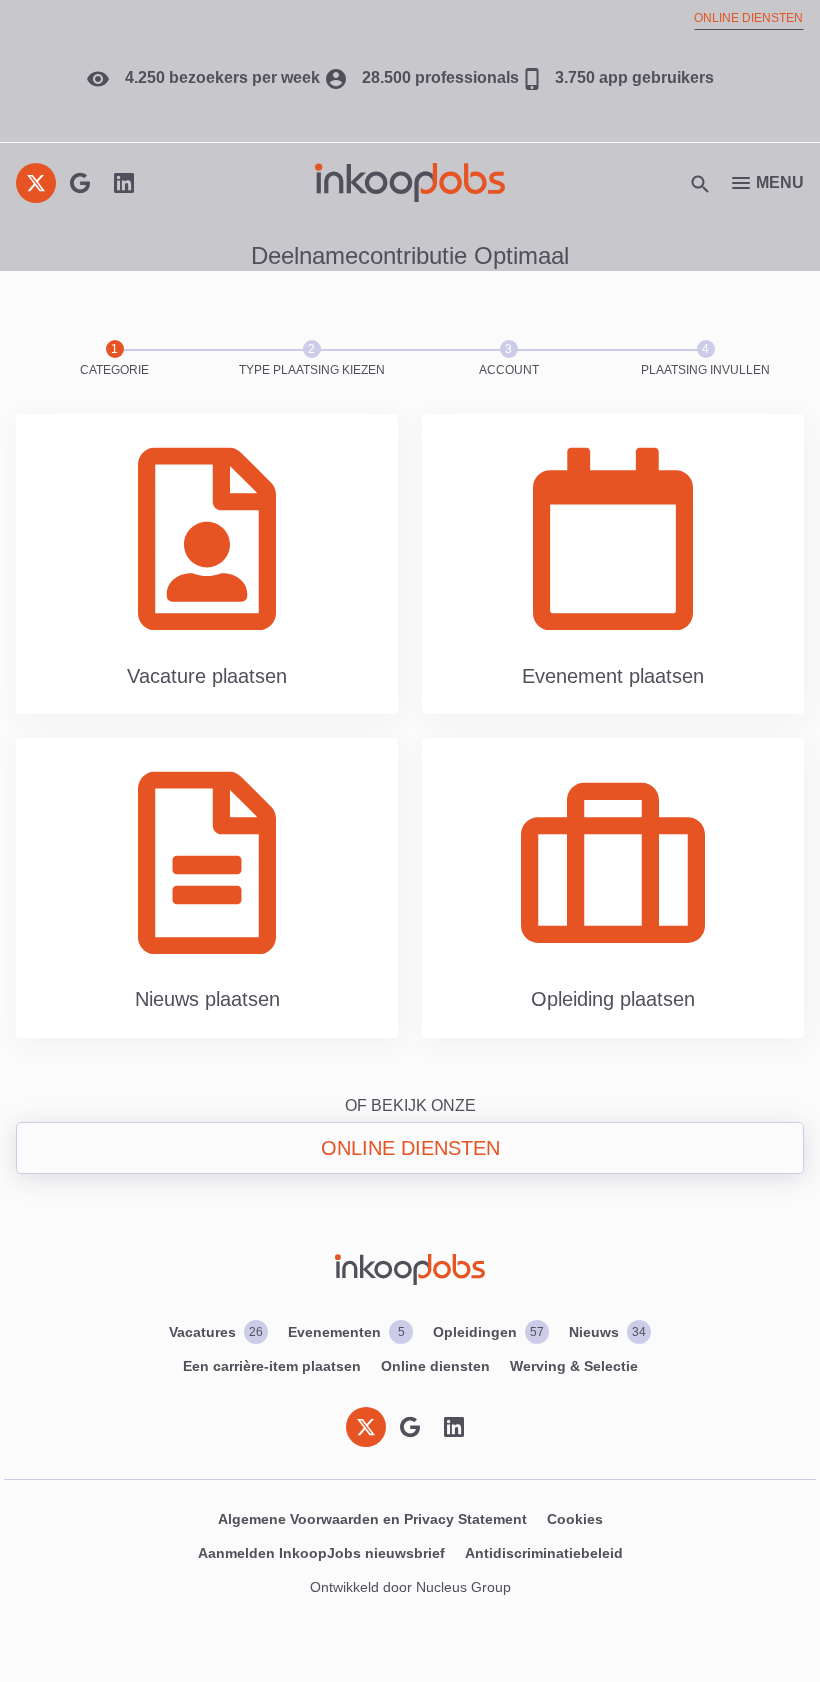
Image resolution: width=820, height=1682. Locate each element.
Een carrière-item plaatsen (272, 1366)
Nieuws (607, 1332)
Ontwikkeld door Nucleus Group (410, 1587)
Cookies (575, 1519)
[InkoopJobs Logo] (410, 182)
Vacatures (216, 1332)
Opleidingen (488, 1332)
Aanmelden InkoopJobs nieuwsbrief (321, 1553)
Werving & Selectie (574, 1366)
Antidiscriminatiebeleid (544, 1553)
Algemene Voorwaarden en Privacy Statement (372, 1519)
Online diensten (748, 18)
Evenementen (346, 1332)
